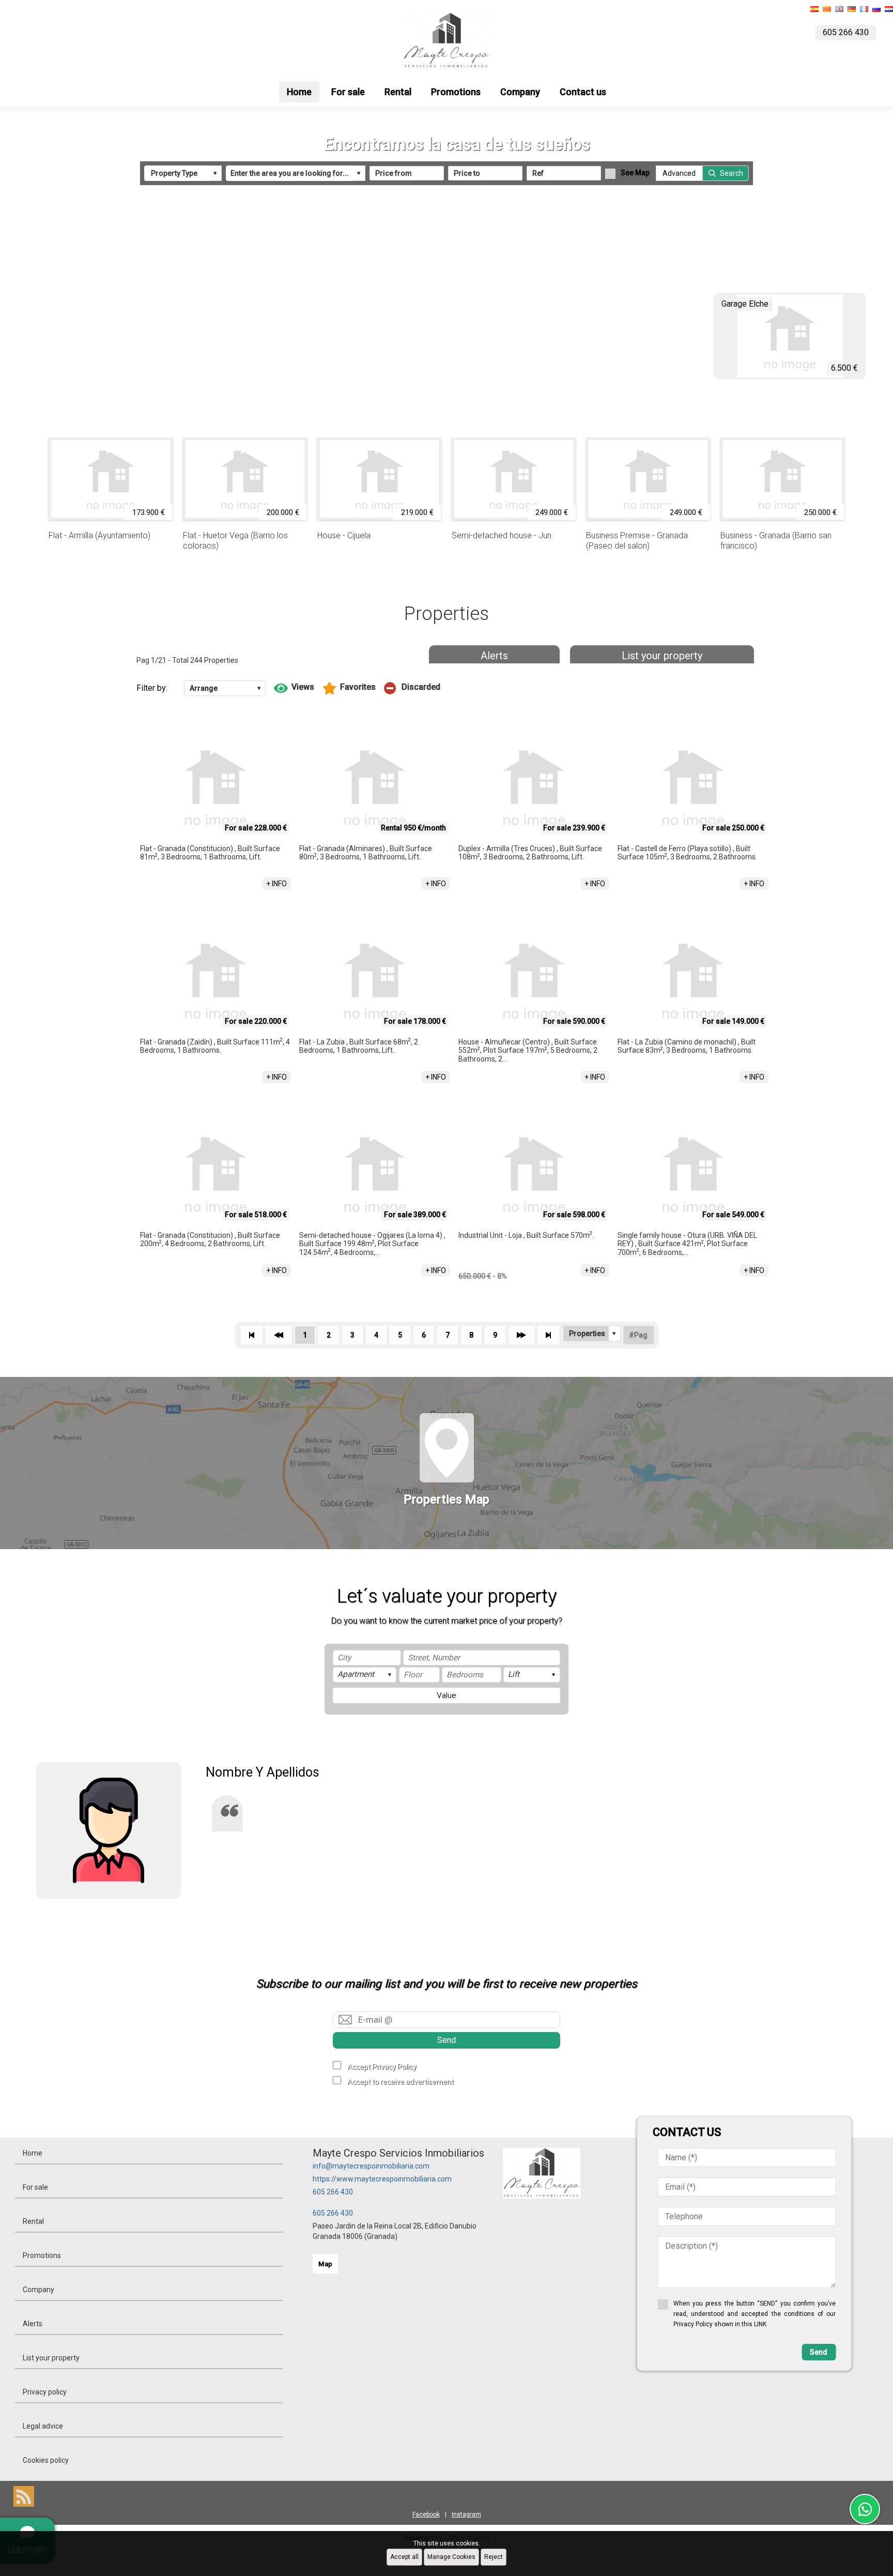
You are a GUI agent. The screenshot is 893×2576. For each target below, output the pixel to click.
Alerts (494, 656)
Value (446, 1695)
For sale (348, 92)
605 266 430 (333, 2192)
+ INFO (276, 884)
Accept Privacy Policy (382, 2067)
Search (732, 173)
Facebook (426, 2514)
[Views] (294, 688)
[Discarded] (412, 688)
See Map (635, 173)
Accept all (404, 2557)
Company (520, 92)
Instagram (466, 2514)
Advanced (679, 173)
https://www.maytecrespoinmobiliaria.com (382, 2179)
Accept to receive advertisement (401, 2082)
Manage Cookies (451, 2557)
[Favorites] (349, 688)
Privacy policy (45, 2392)
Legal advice (43, 2426)
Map (325, 2264)
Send (446, 2040)
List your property (662, 656)
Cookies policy (46, 2460)
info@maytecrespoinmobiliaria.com (371, 2166)
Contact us (583, 92)
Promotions (456, 92)
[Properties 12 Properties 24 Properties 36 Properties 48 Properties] (592, 1334)
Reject (494, 2557)
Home (299, 92)
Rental (398, 92)
